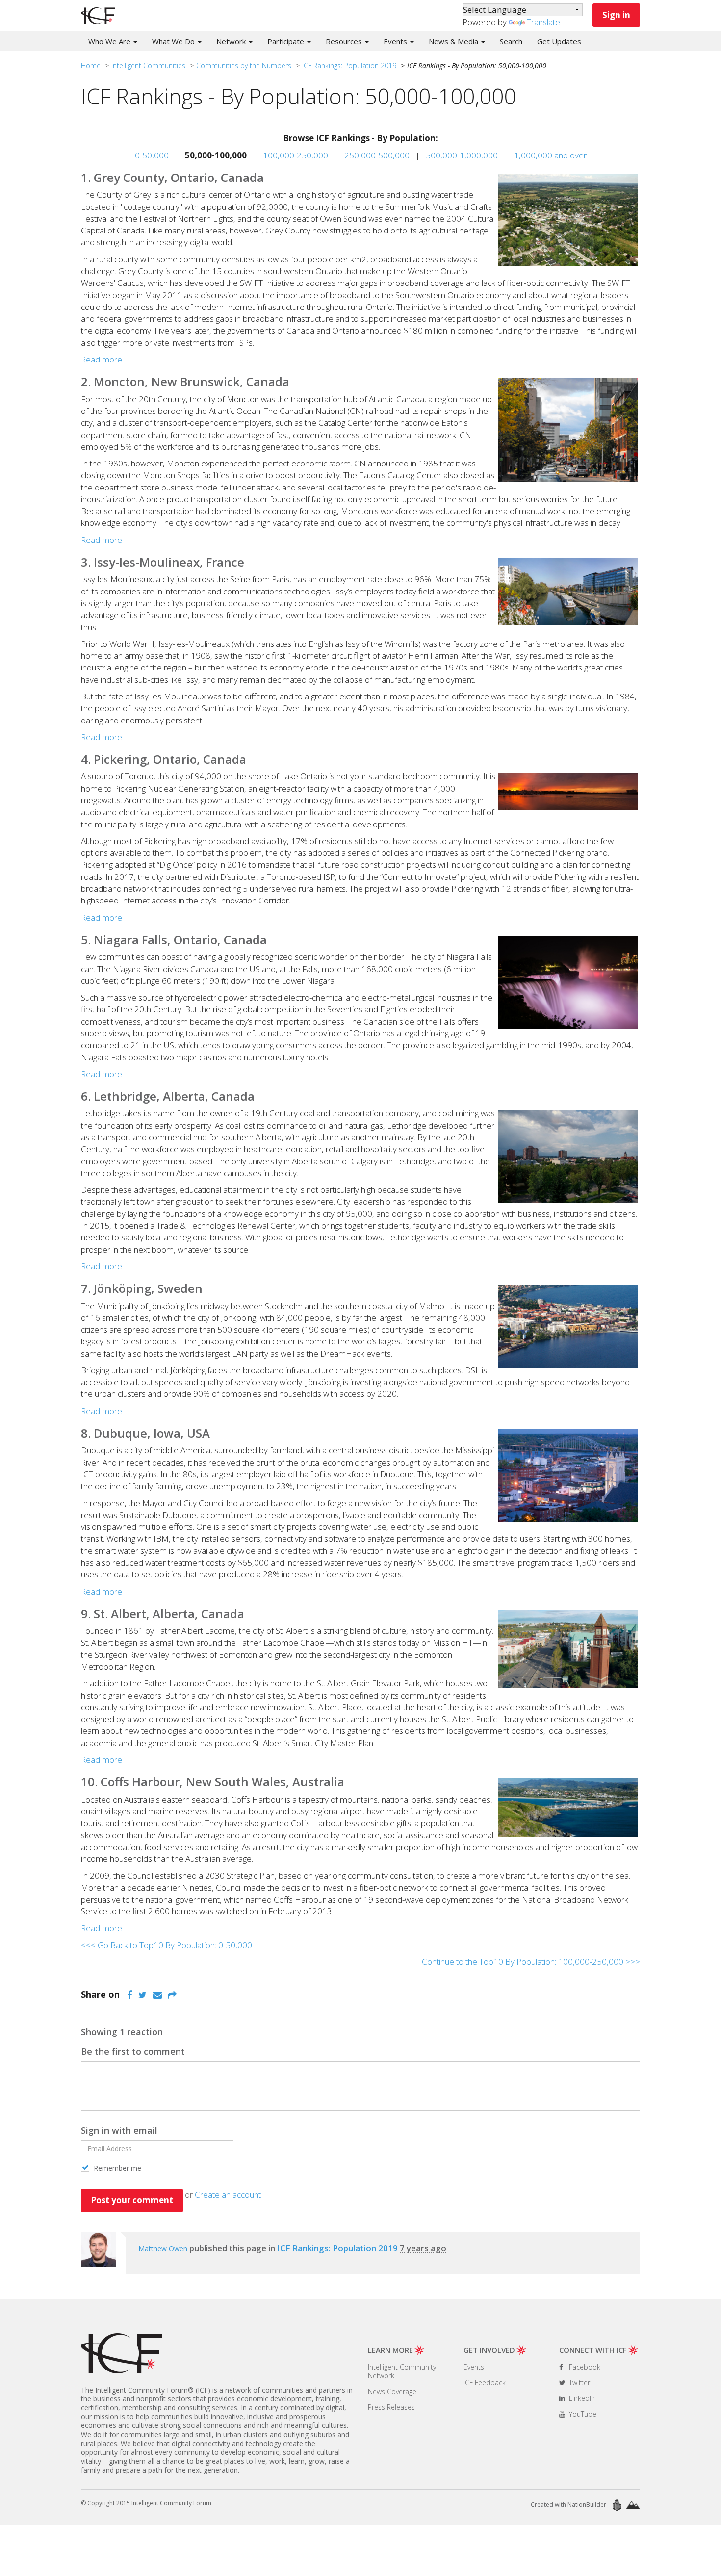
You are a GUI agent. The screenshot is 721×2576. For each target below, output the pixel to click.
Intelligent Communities (148, 65)
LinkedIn (581, 2398)
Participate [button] (287, 41)
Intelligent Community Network (402, 2371)
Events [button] (396, 41)
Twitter (579, 2383)
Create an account (228, 2195)
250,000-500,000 (377, 155)
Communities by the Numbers (244, 65)
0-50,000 (152, 155)
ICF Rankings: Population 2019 (349, 65)
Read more (102, 359)
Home (91, 65)
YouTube (582, 2414)
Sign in (616, 15)
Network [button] (232, 41)
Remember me (116, 2168)
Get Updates (559, 41)
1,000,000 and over (550, 155)
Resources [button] (345, 41)
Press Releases (391, 2407)
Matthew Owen (163, 2249)
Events (474, 2367)
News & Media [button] (454, 41)
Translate (543, 22)
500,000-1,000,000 (462, 155)
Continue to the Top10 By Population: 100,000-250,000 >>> (531, 1962)
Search (511, 41)
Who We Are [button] (110, 41)
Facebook (584, 2367)
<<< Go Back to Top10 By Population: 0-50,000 (167, 1945)
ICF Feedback (485, 2383)
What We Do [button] (174, 41)
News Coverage (392, 2391)
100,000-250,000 (296, 155)
